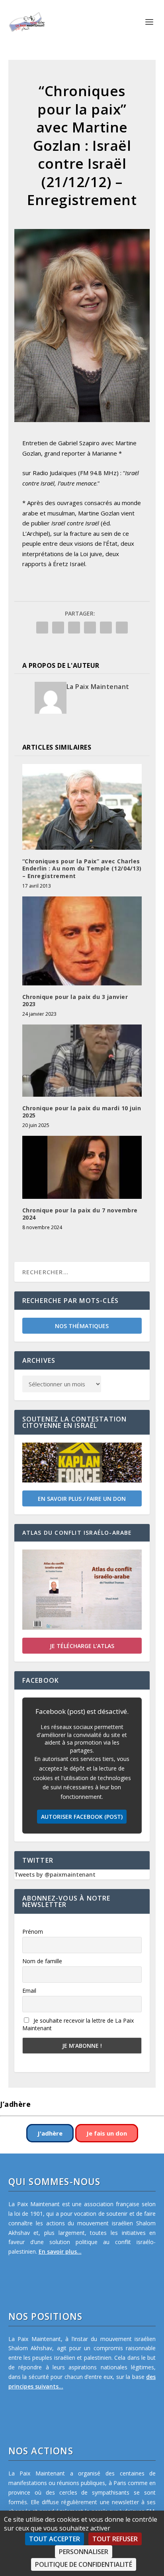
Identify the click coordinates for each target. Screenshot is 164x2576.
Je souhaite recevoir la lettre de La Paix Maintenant (78, 2024)
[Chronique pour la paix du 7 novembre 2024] (82, 1167)
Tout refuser (115, 2539)
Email (29, 1991)
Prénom (33, 1932)
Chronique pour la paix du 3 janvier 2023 (75, 1000)
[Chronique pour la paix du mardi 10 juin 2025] (82, 1060)
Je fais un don (107, 2133)
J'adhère (50, 2133)
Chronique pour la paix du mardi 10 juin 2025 (82, 1112)
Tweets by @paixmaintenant (55, 1874)
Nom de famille (42, 1961)
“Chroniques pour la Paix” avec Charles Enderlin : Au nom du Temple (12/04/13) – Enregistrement (82, 868)
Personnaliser (84, 2552)
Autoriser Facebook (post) (82, 1817)
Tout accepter (55, 2539)
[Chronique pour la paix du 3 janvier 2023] (82, 941)
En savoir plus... (60, 2251)
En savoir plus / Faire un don (82, 1499)
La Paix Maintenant (98, 687)
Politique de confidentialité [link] (84, 2564)
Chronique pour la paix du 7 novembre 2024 (80, 1214)
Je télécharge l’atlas (82, 1646)
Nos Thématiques (82, 1326)
